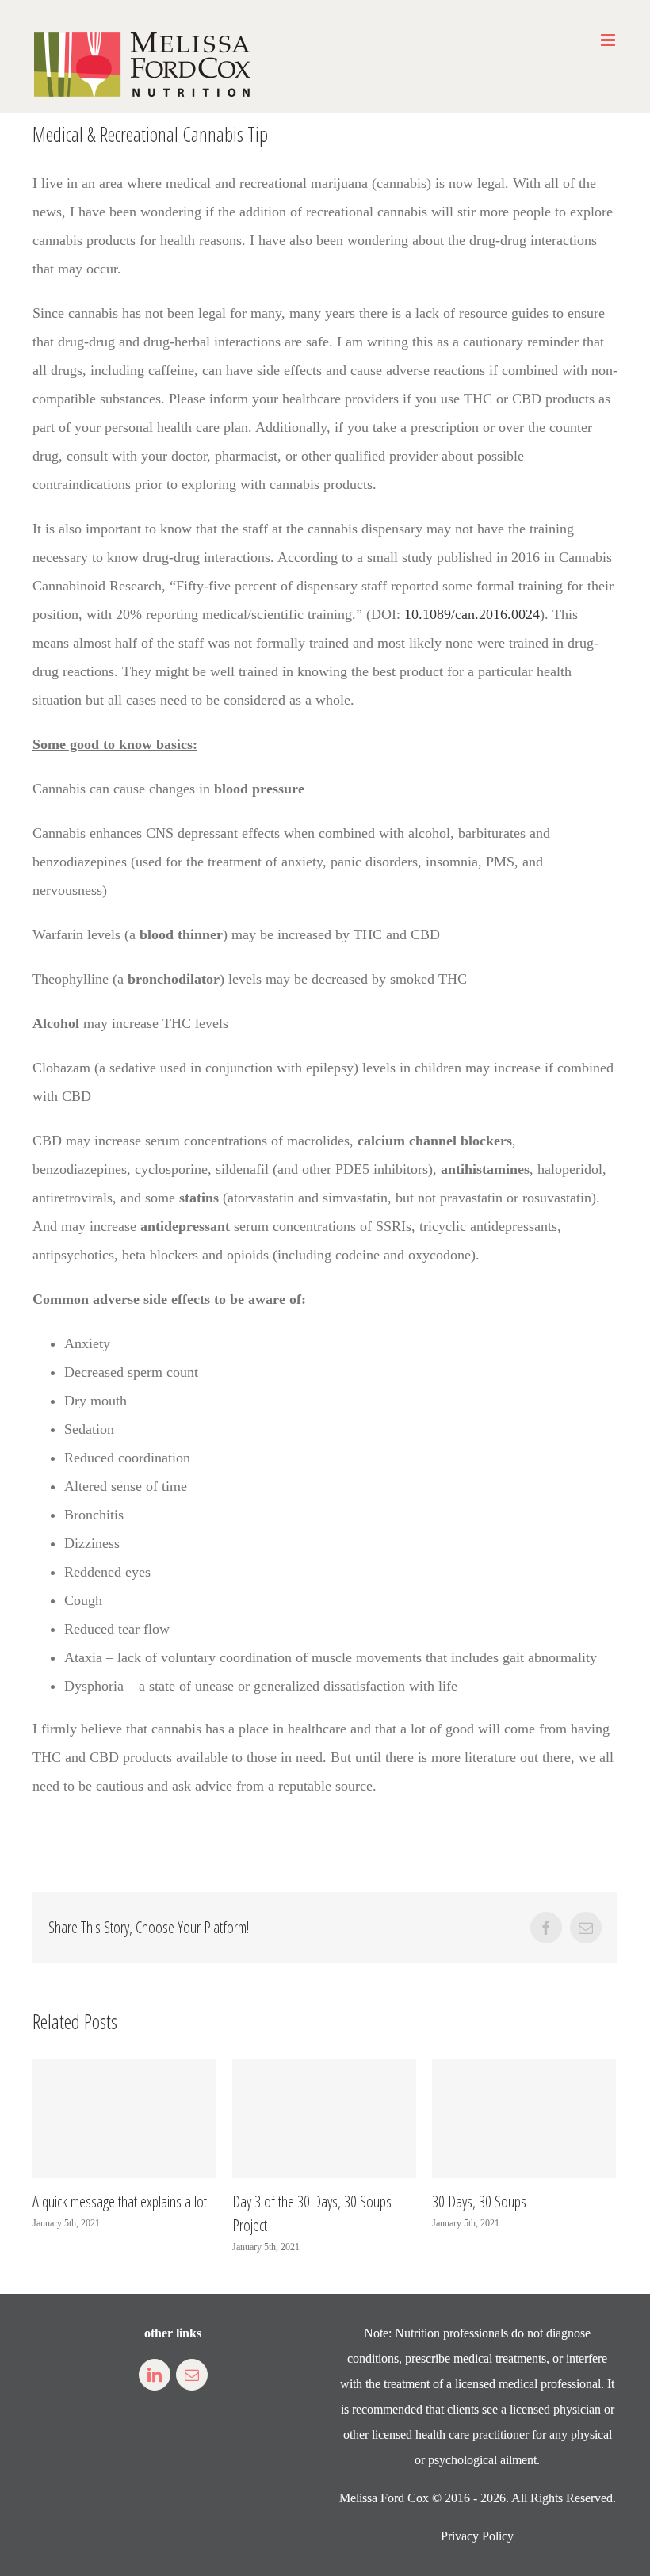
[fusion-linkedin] (155, 2375)
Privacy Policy (477, 2536)
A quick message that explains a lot (116, 2201)
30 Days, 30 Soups (475, 2201)
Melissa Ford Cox (384, 2498)
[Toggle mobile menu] (609, 40)
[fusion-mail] (192, 2375)
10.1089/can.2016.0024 (472, 614)
